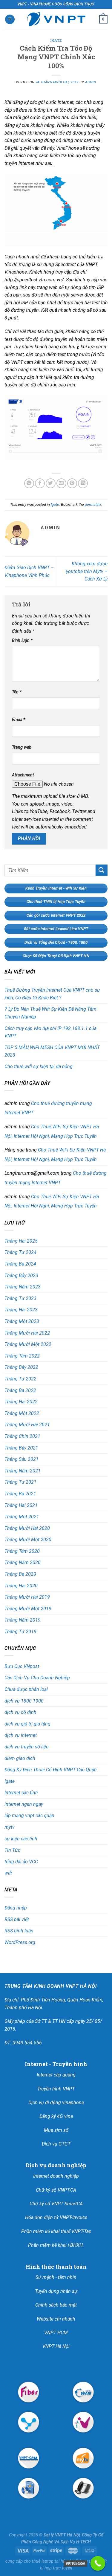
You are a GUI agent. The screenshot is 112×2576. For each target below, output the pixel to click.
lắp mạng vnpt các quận (29, 1816)
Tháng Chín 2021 (22, 1436)
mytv (10, 1827)
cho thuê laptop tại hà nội (48, 2561)
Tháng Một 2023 (22, 1321)
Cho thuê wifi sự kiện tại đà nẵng (39, 1067)
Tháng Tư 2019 (20, 1632)
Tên (17, 692)
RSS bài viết (17, 1919)
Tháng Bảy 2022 (21, 1367)
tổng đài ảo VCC (21, 1862)
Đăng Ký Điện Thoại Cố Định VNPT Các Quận (51, 1770)
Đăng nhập (16, 1908)
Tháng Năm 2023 (23, 1287)
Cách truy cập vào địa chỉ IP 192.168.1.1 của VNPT (50, 1032)
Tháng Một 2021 (22, 1517)
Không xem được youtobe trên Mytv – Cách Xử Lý (87, 571)
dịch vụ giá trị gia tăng (27, 1724)
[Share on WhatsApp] (29, 483)
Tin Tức (12, 1850)
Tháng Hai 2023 (21, 1310)
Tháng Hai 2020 (21, 1586)
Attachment (23, 775)
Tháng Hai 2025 (21, 1241)
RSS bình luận (19, 1931)
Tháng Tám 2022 (22, 1356)
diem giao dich (20, 1758)
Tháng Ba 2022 (20, 1390)
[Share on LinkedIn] (83, 483)
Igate (56, 40)
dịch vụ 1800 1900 (24, 1701)
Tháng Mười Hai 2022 (27, 1333)
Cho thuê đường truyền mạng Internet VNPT (56, 1178)
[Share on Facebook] (40, 483)
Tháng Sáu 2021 (22, 1459)
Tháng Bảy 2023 (21, 1275)
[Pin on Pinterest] (72, 483)
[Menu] (10, 19)
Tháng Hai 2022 (21, 1402)
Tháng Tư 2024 (20, 1252)
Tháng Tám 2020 (22, 1551)
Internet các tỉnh (21, 1793)
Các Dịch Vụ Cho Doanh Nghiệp (37, 1678)
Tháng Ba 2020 (20, 1574)
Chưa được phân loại (26, 1689)
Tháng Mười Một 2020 (28, 1540)
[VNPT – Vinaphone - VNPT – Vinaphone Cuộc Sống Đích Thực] (56, 19)
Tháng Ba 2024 (20, 1264)
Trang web (22, 747)
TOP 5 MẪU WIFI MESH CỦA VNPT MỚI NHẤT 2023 (52, 1051)
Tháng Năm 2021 (23, 1471)
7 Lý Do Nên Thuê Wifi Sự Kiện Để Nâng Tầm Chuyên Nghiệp (50, 1013)
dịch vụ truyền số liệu (27, 1747)
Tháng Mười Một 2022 (28, 1344)
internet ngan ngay (24, 1804)
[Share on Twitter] (51, 483)
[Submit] (102, 870)
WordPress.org (20, 1942)
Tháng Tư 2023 (20, 1298)
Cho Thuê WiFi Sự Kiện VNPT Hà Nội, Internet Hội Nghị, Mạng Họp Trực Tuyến (52, 1131)
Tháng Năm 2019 (23, 1620)
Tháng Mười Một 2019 (28, 1609)
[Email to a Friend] (61, 483)
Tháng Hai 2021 (21, 1505)
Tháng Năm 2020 (23, 1562)
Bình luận (22, 641)
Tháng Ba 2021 (20, 1494)
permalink (93, 504)
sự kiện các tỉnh (21, 1839)
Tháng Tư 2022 (20, 1379)
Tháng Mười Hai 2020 (27, 1528)
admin (91, 82)
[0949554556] (98, 2563)
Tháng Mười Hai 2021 (27, 1425)
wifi (8, 1873)
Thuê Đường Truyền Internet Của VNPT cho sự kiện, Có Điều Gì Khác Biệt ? (52, 994)
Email (19, 720)
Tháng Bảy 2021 (21, 1448)
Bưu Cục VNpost (22, 1666)
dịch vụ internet (21, 1735)
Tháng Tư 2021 (20, 1482)
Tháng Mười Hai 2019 (27, 1597)
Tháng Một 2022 (22, 1413)
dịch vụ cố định (20, 1712)
